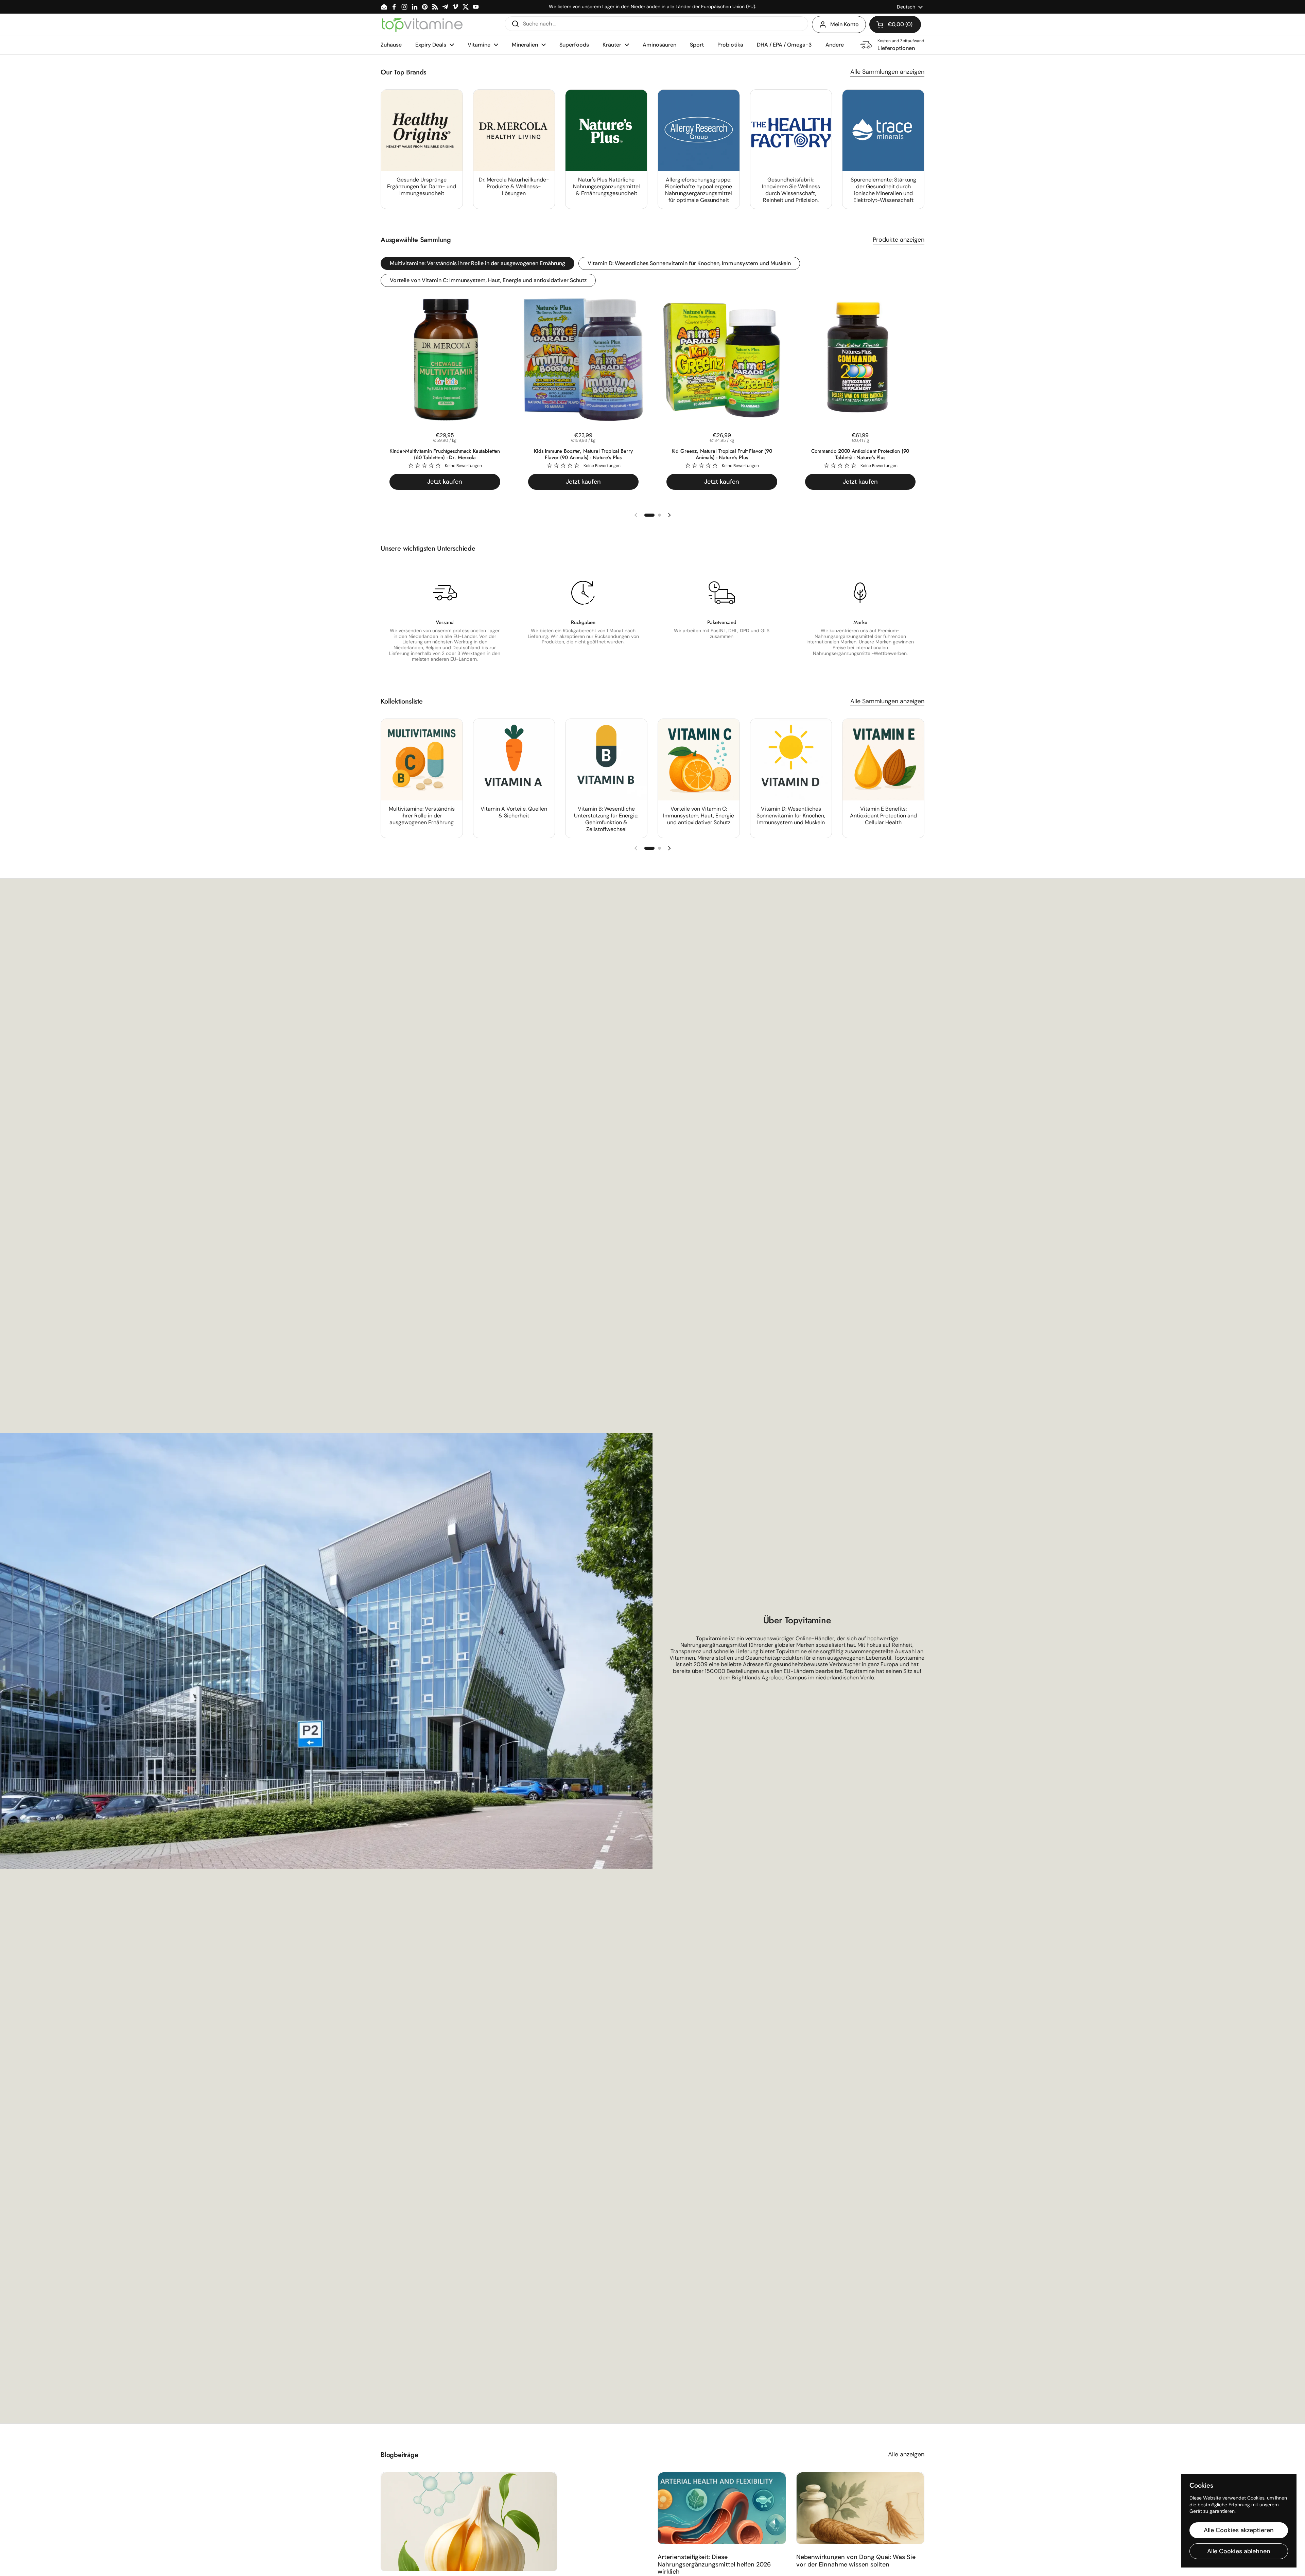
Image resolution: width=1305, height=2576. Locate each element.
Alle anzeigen (906, 2454)
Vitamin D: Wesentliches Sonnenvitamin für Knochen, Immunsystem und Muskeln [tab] (689, 263)
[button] (895, 24)
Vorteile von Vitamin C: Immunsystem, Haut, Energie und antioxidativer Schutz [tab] (488, 280)
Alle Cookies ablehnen (1239, 2551)
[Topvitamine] (422, 24)
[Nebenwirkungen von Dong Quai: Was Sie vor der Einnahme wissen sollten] (860, 2508)
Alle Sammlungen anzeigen (887, 72)
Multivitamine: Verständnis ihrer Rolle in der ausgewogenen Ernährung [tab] (477, 263)
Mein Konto (845, 24)
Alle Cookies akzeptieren (1239, 2530)
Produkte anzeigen (899, 240)
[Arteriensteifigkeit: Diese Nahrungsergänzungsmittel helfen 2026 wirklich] (722, 2508)
